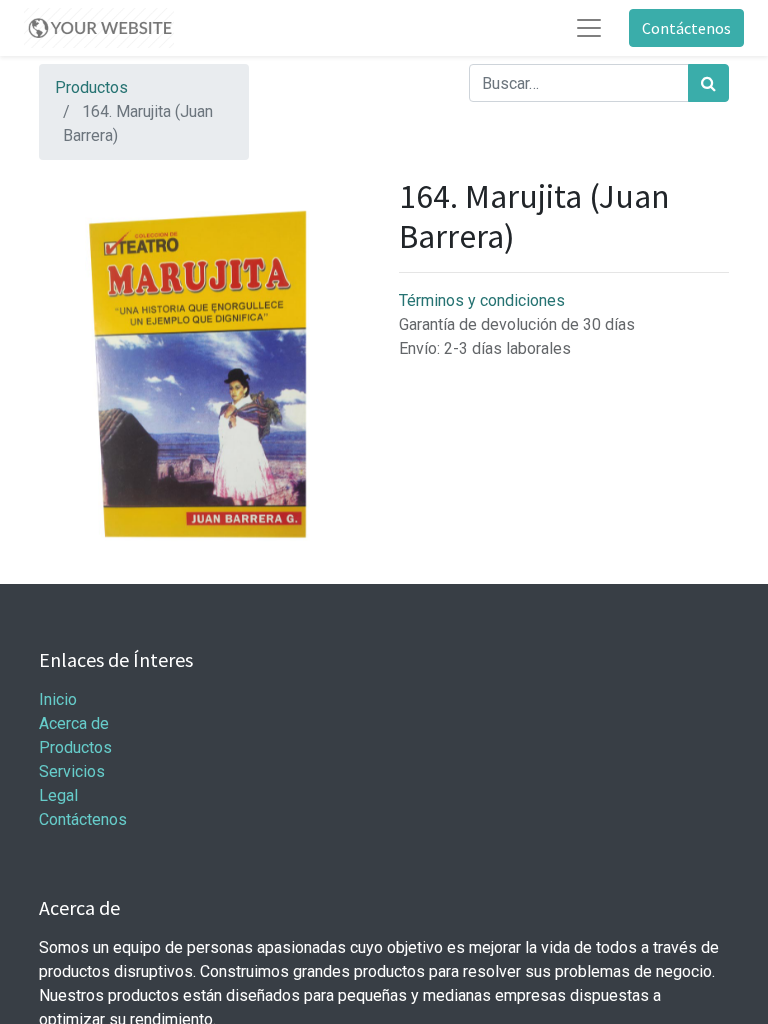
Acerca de (74, 723)
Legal (58, 795)
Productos (91, 87)
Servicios (72, 771)
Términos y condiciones (482, 300)
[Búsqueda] (708, 83)
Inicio (58, 699)
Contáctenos (686, 28)
